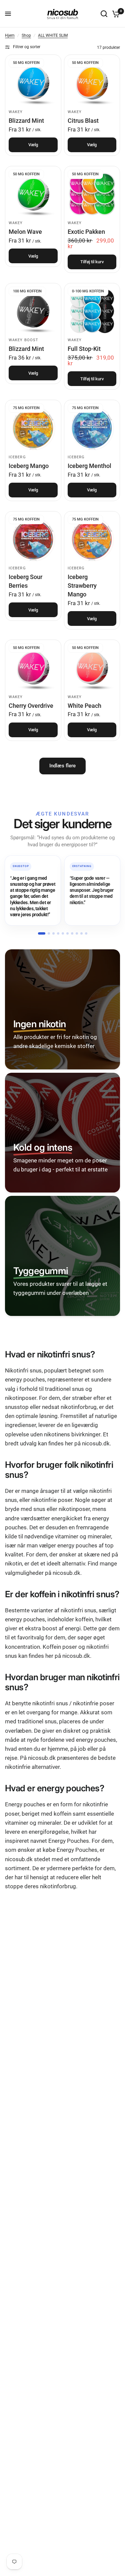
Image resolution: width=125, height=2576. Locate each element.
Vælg (33, 145)
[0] (115, 14)
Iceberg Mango (29, 466)
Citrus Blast (83, 121)
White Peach (84, 706)
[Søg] (104, 14)
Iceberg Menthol (89, 466)
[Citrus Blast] (92, 83)
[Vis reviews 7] (72, 933)
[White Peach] (92, 668)
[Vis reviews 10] (86, 933)
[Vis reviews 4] (58, 933)
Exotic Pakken (86, 232)
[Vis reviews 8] (77, 933)
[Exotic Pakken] (92, 194)
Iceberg (17, 457)
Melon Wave (25, 232)
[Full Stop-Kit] (92, 311)
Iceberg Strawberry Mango (82, 586)
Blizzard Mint (26, 121)
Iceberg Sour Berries (25, 581)
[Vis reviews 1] (42, 933)
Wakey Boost (23, 340)
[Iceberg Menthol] (92, 428)
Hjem (10, 35)
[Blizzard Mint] (33, 83)
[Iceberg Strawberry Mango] (92, 539)
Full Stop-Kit (84, 349)
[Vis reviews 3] (53, 933)
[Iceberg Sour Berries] (33, 539)
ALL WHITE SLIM (53, 35)
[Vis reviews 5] (63, 933)
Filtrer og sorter (27, 47)
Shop (26, 35)
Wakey (16, 112)
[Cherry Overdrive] (33, 668)
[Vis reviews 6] (67, 933)
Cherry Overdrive (31, 706)
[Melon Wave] (33, 194)
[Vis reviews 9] (81, 933)
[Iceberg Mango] (33, 428)
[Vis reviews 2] (49, 933)
